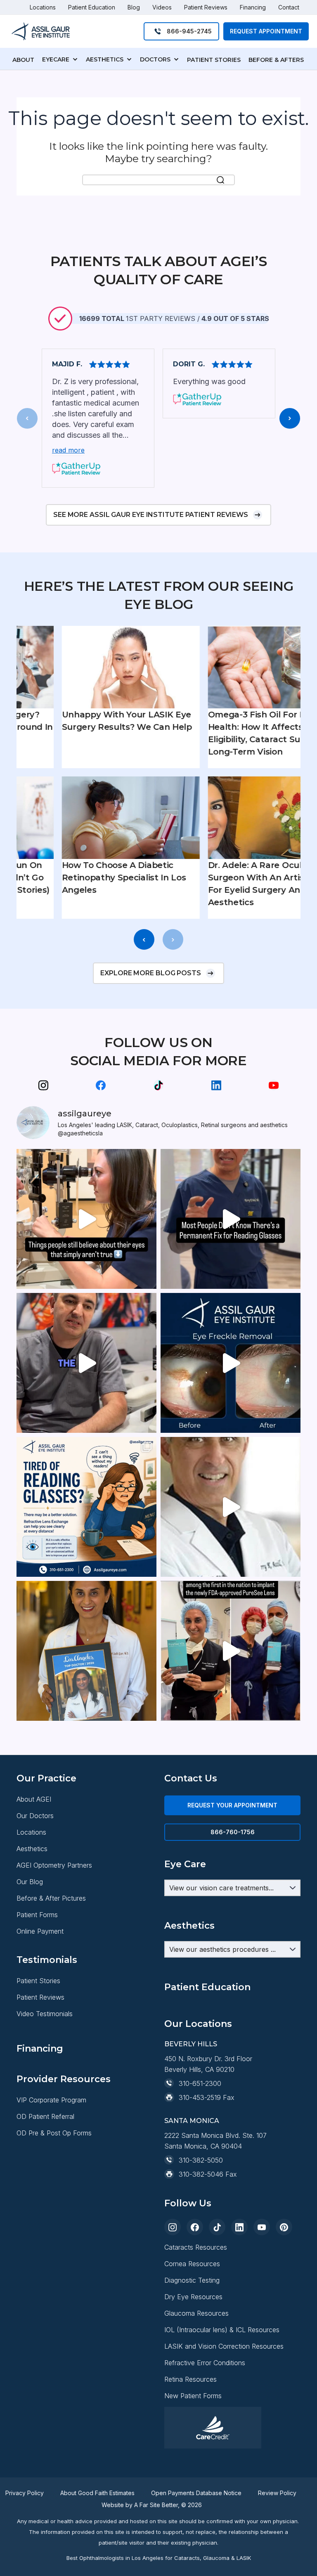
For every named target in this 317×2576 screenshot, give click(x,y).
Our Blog (30, 1882)
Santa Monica (192, 2121)
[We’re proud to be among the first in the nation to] (231, 1651)
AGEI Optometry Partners (54, 1865)
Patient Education (92, 7)
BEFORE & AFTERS (276, 60)
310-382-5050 (201, 2160)
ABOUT (23, 60)
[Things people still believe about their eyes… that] (86, 1219)
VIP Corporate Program (51, 2100)
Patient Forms (37, 1915)
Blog (134, 7)
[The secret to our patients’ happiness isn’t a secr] (86, 1363)
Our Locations (198, 2024)
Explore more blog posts (151, 973)
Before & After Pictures (51, 1898)
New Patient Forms (193, 2396)
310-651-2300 (200, 2083)
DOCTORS (155, 59)
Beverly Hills (191, 2044)
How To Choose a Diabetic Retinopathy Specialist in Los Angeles (89, 878)
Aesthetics (32, 1849)
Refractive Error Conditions (205, 2363)
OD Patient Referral (45, 2116)
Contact (289, 7)
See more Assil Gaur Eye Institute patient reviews (151, 515)
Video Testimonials (45, 2014)
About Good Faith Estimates (97, 2493)
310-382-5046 (201, 2174)
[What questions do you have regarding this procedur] (86, 1507)
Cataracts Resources (196, 2247)
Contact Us (191, 1778)
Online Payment (40, 1931)
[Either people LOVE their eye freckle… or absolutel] (231, 1363)
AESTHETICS (105, 59)
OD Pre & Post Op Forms (54, 2133)
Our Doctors (35, 1816)
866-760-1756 (233, 1832)
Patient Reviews (206, 7)
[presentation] (27, 418)
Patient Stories (38, 1981)
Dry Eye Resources (193, 2297)
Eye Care (185, 1864)
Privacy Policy (25, 2493)
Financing (253, 7)
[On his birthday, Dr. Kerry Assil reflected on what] (231, 1507)
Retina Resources (190, 2379)
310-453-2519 (200, 2097)
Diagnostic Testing (192, 2280)
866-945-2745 (189, 31)
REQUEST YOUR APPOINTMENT (232, 1805)
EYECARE (56, 59)
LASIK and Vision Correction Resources (224, 2346)
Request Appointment (266, 31)
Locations (43, 7)
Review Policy (277, 2493)
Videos (162, 7)
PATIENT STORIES (214, 60)
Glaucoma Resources (196, 2313)
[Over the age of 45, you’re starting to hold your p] (231, 1219)
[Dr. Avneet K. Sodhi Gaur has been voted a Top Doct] (86, 1651)
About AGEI (34, 1799)
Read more (68, 450)
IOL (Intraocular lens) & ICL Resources (222, 2330)
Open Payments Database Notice (196, 2493)
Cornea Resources (192, 2264)
